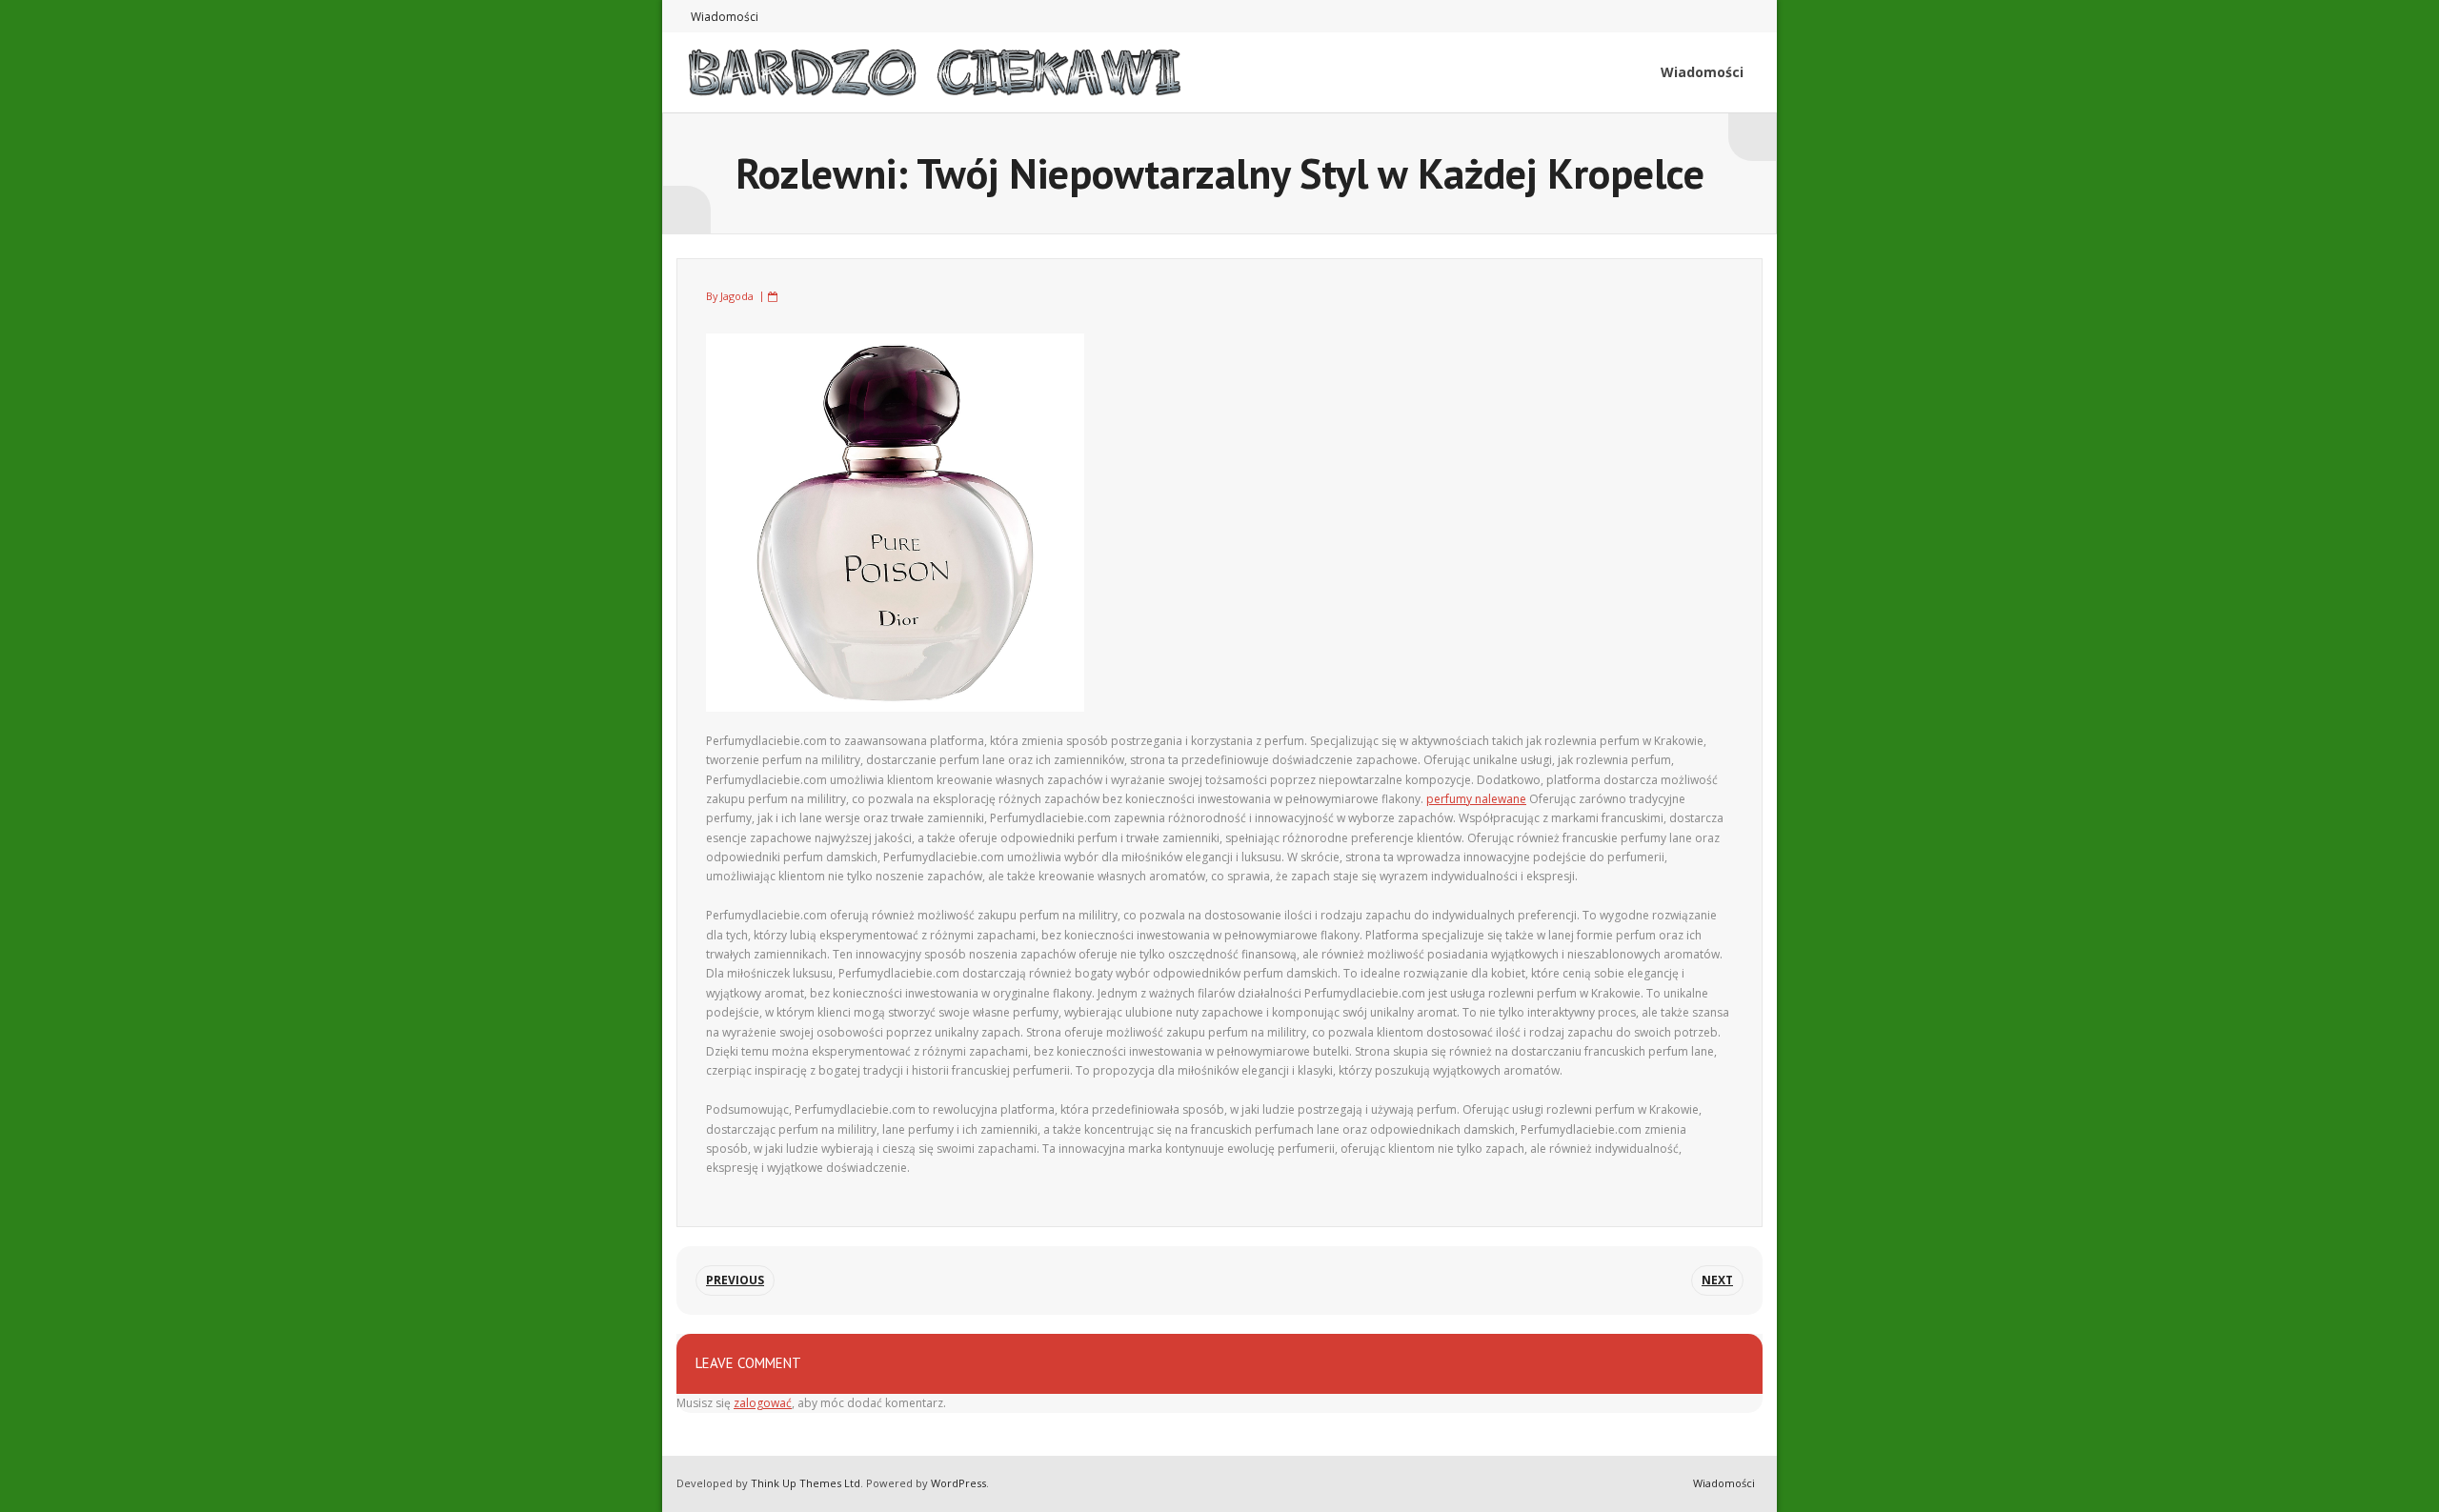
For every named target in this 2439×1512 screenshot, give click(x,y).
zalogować (763, 1403)
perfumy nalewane (1476, 799)
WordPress (958, 1483)
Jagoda (737, 296)
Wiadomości (725, 17)
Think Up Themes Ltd (806, 1483)
